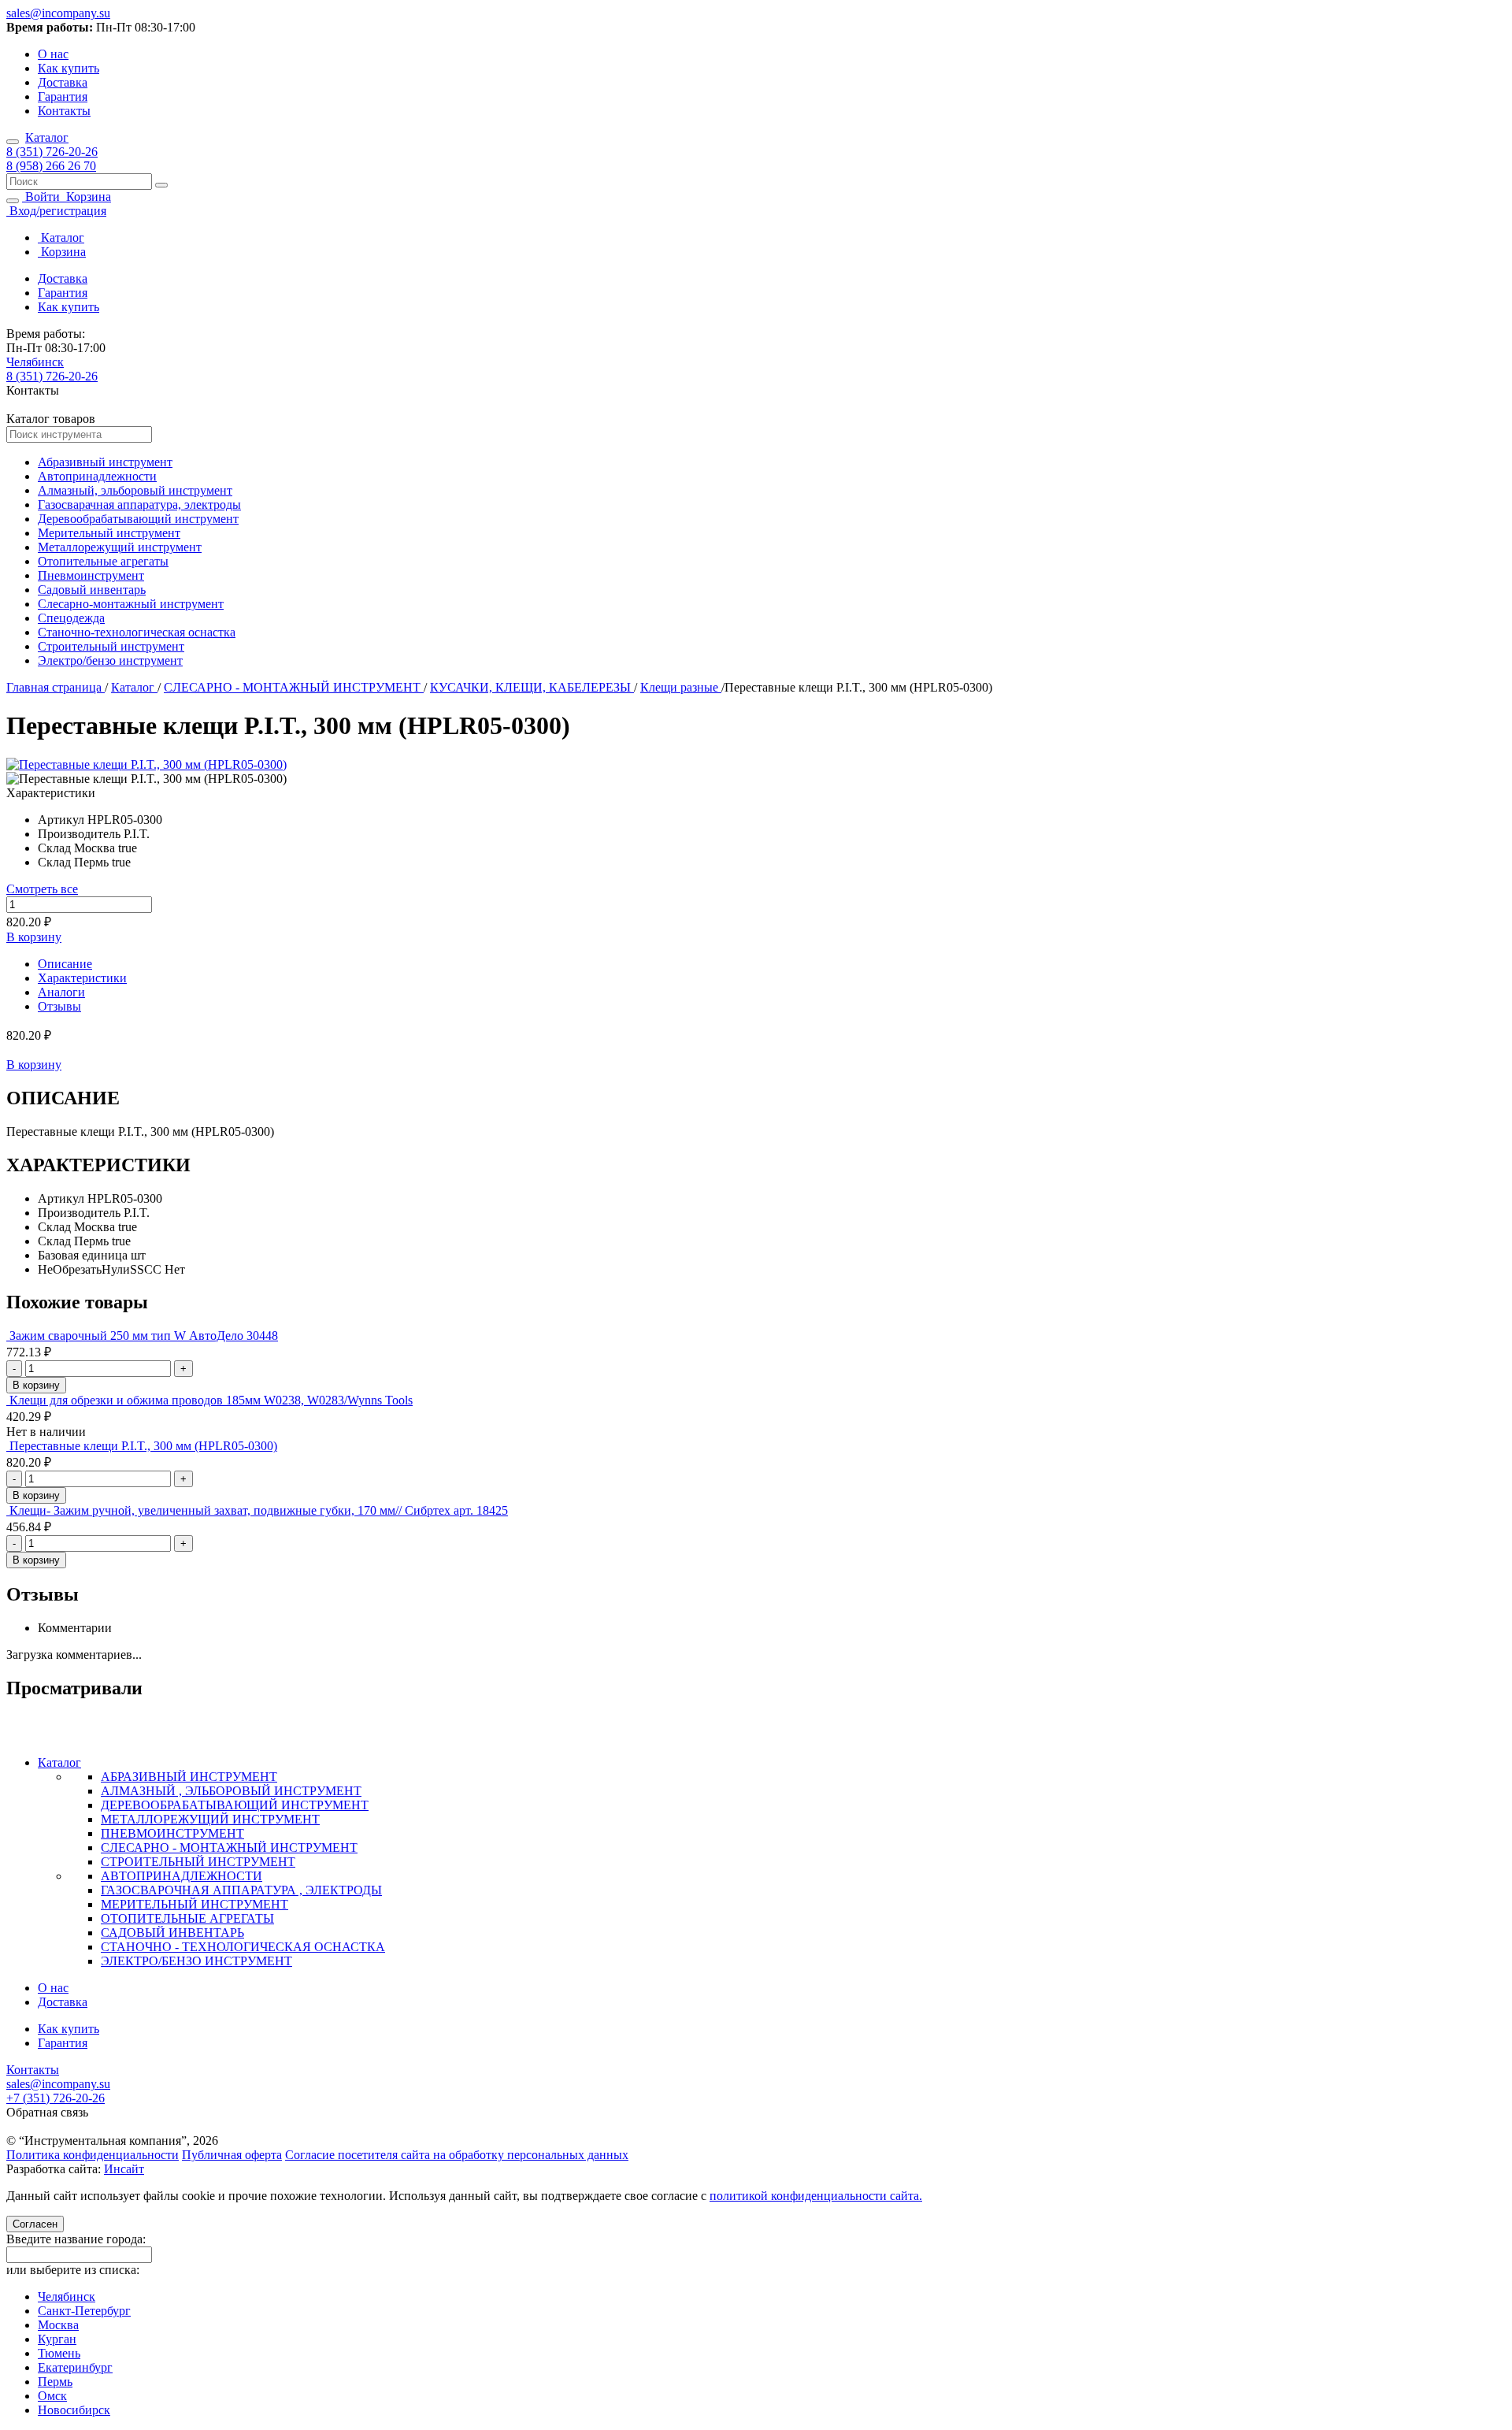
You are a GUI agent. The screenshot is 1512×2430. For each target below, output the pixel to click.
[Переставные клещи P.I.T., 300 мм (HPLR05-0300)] (146, 764)
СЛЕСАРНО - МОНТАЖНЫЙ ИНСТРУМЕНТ (294, 687)
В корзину (34, 937)
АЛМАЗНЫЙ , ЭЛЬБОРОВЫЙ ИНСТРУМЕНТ (231, 1791)
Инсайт (124, 2169)
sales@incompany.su (58, 13)
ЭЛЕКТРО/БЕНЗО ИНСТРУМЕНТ (196, 1961)
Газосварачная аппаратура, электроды (139, 505)
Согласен (35, 2224)
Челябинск (35, 362)
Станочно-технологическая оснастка (137, 632)
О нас (53, 54)
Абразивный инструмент (105, 462)
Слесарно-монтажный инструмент (131, 604)
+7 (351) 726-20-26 (56, 2098)
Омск (52, 2396)
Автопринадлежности (97, 476)
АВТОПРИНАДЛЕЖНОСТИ (182, 1876)
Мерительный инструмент (109, 533)
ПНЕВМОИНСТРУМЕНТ (172, 1833)
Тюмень (59, 2353)
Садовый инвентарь (92, 590)
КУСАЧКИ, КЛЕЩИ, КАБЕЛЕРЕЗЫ (532, 687)
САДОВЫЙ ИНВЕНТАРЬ (172, 1933)
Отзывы (59, 1006)
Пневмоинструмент (91, 575)
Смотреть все (42, 889)
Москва (58, 2325)
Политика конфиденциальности (93, 2155)
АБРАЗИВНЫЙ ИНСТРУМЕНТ (189, 1777)
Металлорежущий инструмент (120, 547)
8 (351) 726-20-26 (52, 152)
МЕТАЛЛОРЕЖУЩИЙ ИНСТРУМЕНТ (210, 1819)
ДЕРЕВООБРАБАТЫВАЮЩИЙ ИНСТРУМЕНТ (235, 1805)
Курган (57, 2339)
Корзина (87, 197)
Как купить (69, 68)
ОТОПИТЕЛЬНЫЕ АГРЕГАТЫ (187, 1918)
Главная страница (56, 687)
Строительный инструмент (111, 646)
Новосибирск (74, 2410)
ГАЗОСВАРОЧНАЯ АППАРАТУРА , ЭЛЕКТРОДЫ (241, 1890)
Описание (65, 964)
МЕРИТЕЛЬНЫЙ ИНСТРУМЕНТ (195, 1904)
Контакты (64, 111)
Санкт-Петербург (84, 2311)
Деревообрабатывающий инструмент (138, 519)
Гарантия (63, 96)
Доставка (63, 82)
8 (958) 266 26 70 (51, 166)
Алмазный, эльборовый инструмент (135, 490)
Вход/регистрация (56, 211)
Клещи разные (681, 687)
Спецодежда (71, 618)
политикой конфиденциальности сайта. (816, 2196)
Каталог (47, 137)
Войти (43, 197)
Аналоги (61, 992)
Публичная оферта (232, 2155)
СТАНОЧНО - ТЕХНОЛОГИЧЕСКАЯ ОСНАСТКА (243, 1947)
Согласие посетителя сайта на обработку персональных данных (457, 2155)
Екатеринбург (75, 2367)
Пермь (55, 2382)
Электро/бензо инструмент (110, 660)
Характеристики (82, 978)
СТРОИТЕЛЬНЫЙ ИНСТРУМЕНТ (198, 1862)
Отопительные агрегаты (103, 561)
